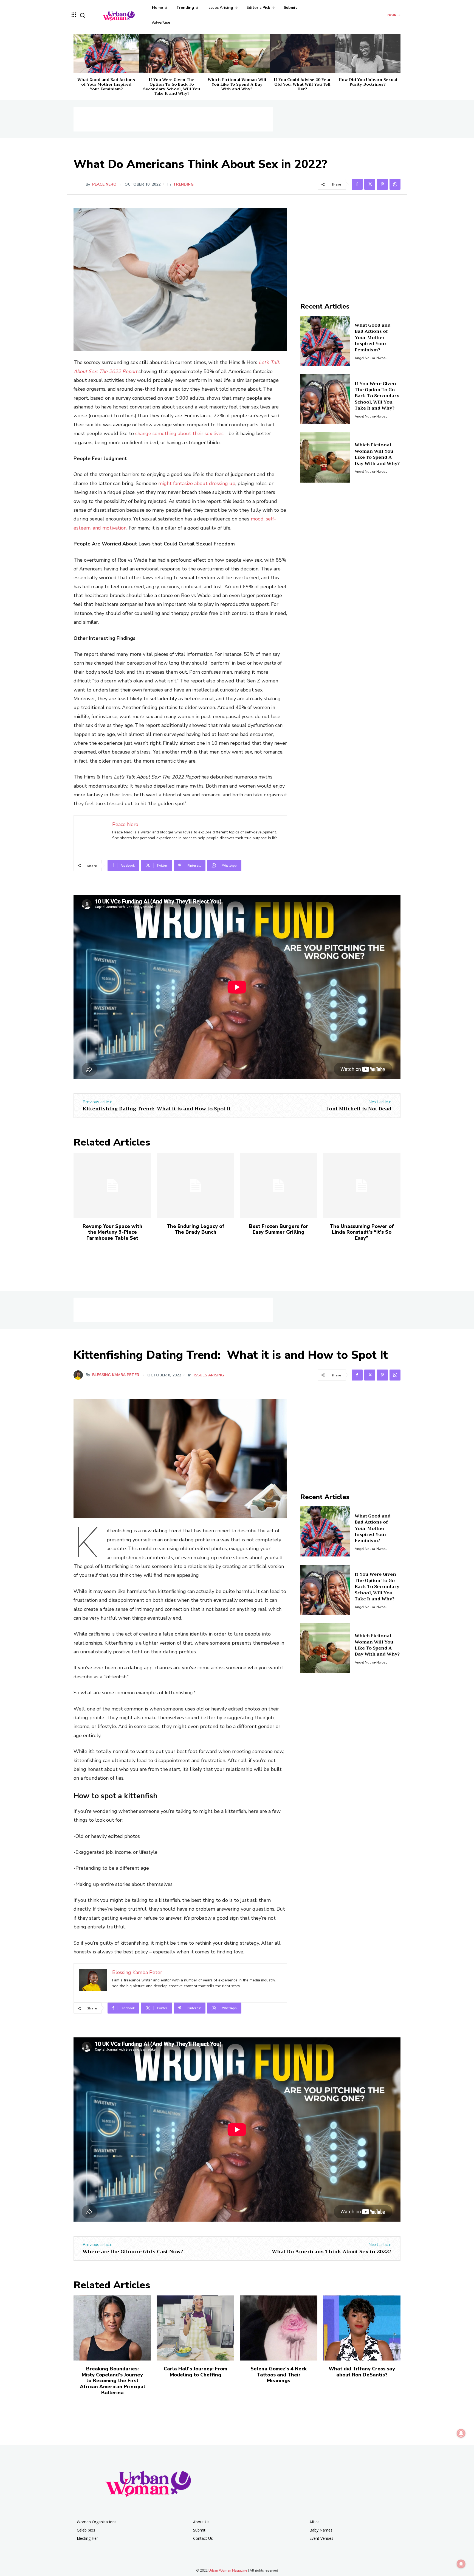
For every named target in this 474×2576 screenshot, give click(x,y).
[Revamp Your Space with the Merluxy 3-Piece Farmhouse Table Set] (112, 1185)
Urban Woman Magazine (228, 2571)
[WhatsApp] (395, 184)
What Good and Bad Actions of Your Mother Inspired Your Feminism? (106, 84)
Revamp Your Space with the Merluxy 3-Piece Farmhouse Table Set (112, 1232)
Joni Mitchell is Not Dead (359, 1109)
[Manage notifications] (461, 2564)
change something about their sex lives (179, 433)
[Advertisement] (173, 119)
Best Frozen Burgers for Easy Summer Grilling (279, 1229)
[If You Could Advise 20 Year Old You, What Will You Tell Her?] (302, 54)
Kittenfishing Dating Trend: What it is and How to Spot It (157, 1109)
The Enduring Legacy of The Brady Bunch (195, 1229)
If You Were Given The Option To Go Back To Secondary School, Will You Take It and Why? (172, 86)
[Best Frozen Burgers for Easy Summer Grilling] (279, 1185)
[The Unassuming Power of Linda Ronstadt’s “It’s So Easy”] (362, 1185)
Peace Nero (104, 184)
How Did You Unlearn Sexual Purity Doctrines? (368, 82)
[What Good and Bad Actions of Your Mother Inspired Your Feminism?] (106, 54)
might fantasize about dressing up (197, 483)
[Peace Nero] (80, 184)
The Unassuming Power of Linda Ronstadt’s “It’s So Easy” (362, 1232)
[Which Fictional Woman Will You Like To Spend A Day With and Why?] (237, 54)
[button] (82, 15)
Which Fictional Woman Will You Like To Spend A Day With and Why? (237, 84)
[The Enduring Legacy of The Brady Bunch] (195, 1185)
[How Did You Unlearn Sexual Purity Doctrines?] (368, 54)
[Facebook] (357, 184)
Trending (183, 184)
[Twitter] (370, 184)
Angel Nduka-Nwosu (371, 358)
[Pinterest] (382, 184)
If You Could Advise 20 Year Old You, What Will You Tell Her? (302, 84)
